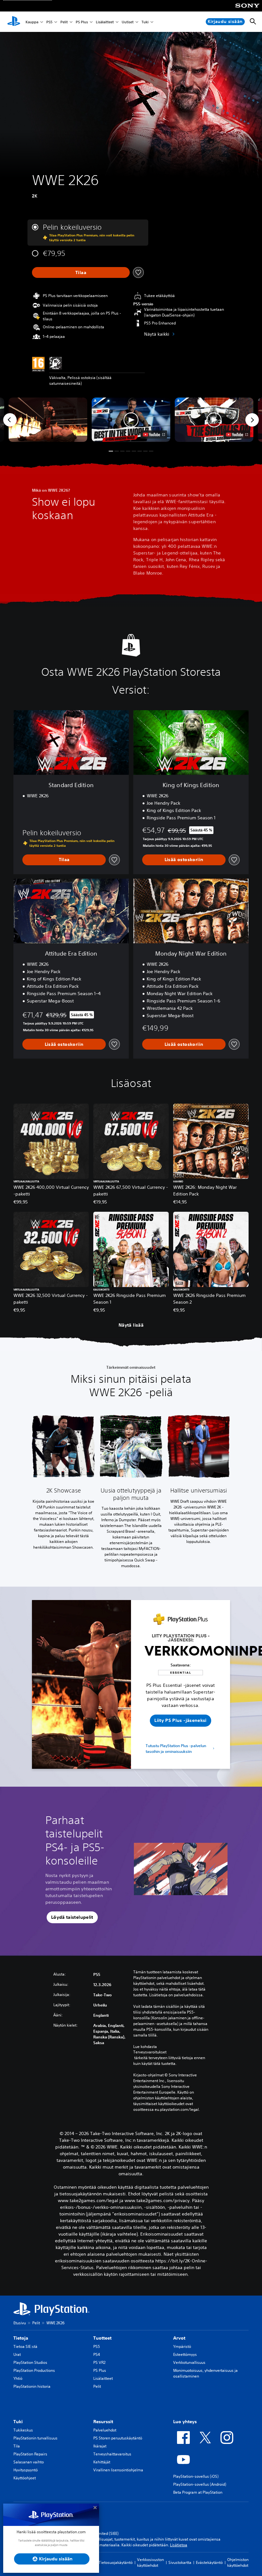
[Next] (252, 420)
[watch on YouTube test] (154, 435)
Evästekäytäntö (209, 2562)
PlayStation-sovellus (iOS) (196, 2476)
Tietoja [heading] (21, 2338)
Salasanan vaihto (29, 2462)
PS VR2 (99, 2362)
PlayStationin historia (32, 2386)
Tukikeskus (23, 2430)
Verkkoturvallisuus (189, 2362)
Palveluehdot (105, 2430)
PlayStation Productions (34, 2370)
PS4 (97, 2354)
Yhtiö (18, 2378)
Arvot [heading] (179, 2338)
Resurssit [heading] (103, 2422)
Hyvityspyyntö (26, 2470)
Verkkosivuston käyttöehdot (150, 2562)
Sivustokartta (180, 2562)
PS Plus (82, 22)
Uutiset (128, 22)
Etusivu (20, 2323)
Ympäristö (182, 2346)
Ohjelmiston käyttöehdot (238, 2562)
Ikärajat (100, 2446)
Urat (17, 2354)
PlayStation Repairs (30, 2454)
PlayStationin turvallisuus (35, 2438)
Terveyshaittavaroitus (112, 2454)
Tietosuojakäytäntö (116, 2562)
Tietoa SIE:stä (25, 2346)
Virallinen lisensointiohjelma (118, 2470)
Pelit (64, 22)
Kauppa (32, 22)
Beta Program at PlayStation (198, 2492)
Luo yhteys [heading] (185, 2422)
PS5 (49, 22)
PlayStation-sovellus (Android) (200, 2484)
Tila (17, 2446)
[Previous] (10, 420)
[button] (131, 420)
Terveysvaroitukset (150, 2052)
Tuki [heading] (18, 2422)
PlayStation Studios (30, 2362)
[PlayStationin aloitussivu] (14, 22)
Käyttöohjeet (25, 2478)
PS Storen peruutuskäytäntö (118, 2438)
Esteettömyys (185, 2354)
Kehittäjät (102, 2462)
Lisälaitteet (105, 22)
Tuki (145, 22)
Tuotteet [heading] (102, 2338)
